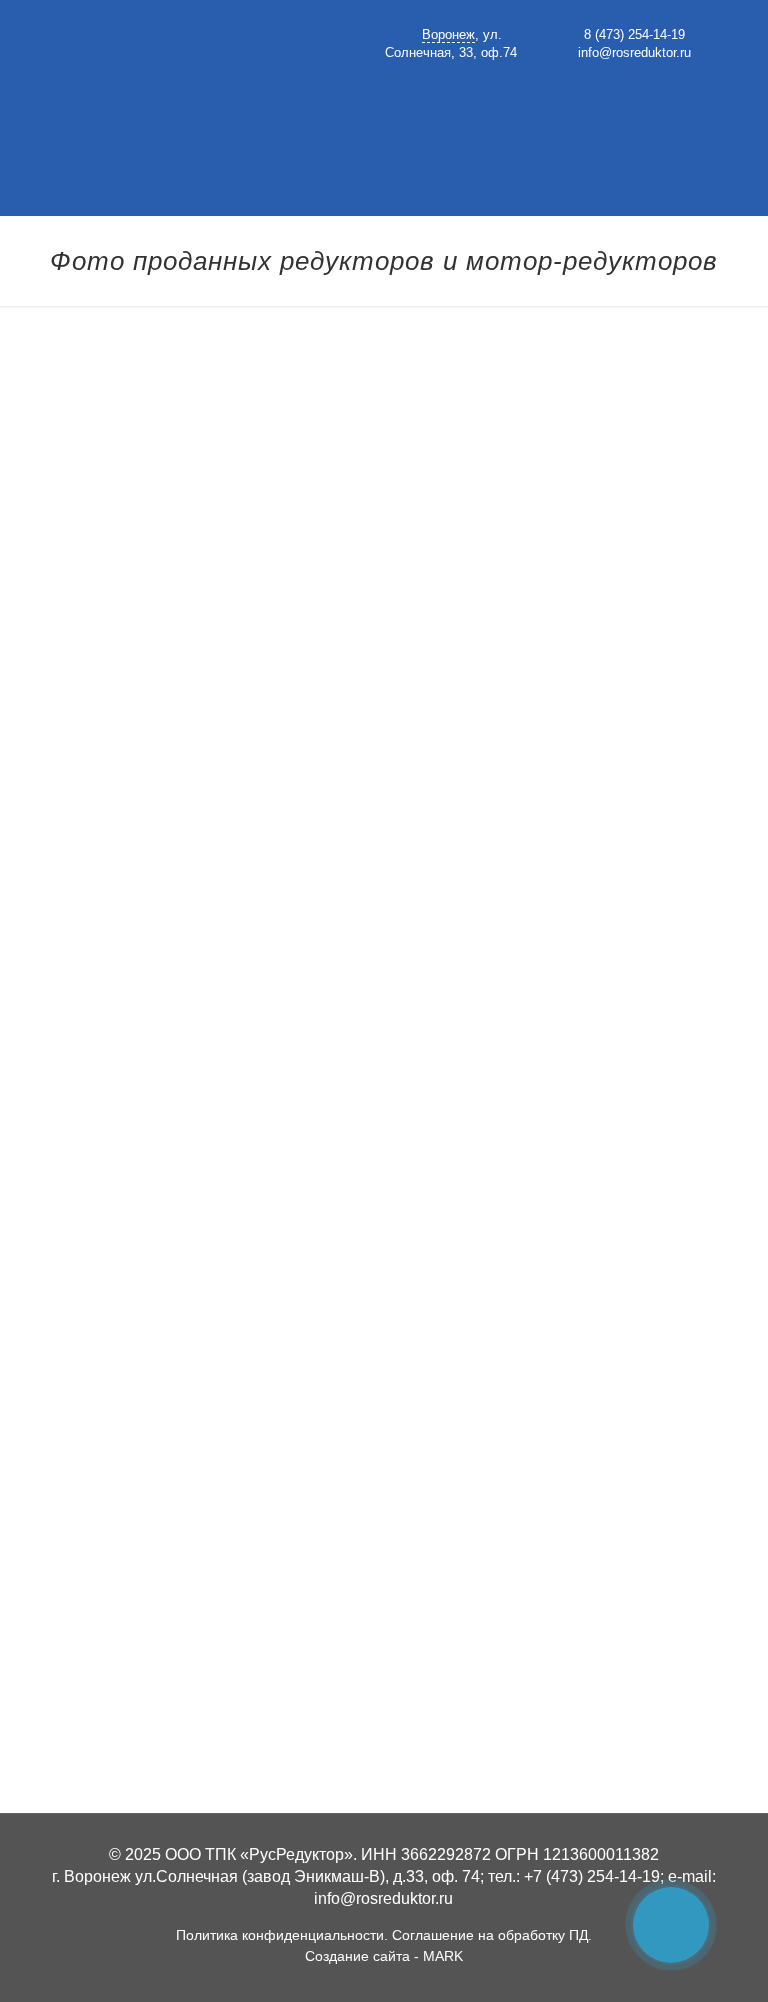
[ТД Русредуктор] (197, 80)
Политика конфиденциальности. (282, 1935)
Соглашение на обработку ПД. (492, 1935)
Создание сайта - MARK (384, 1956)
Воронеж (448, 35)
